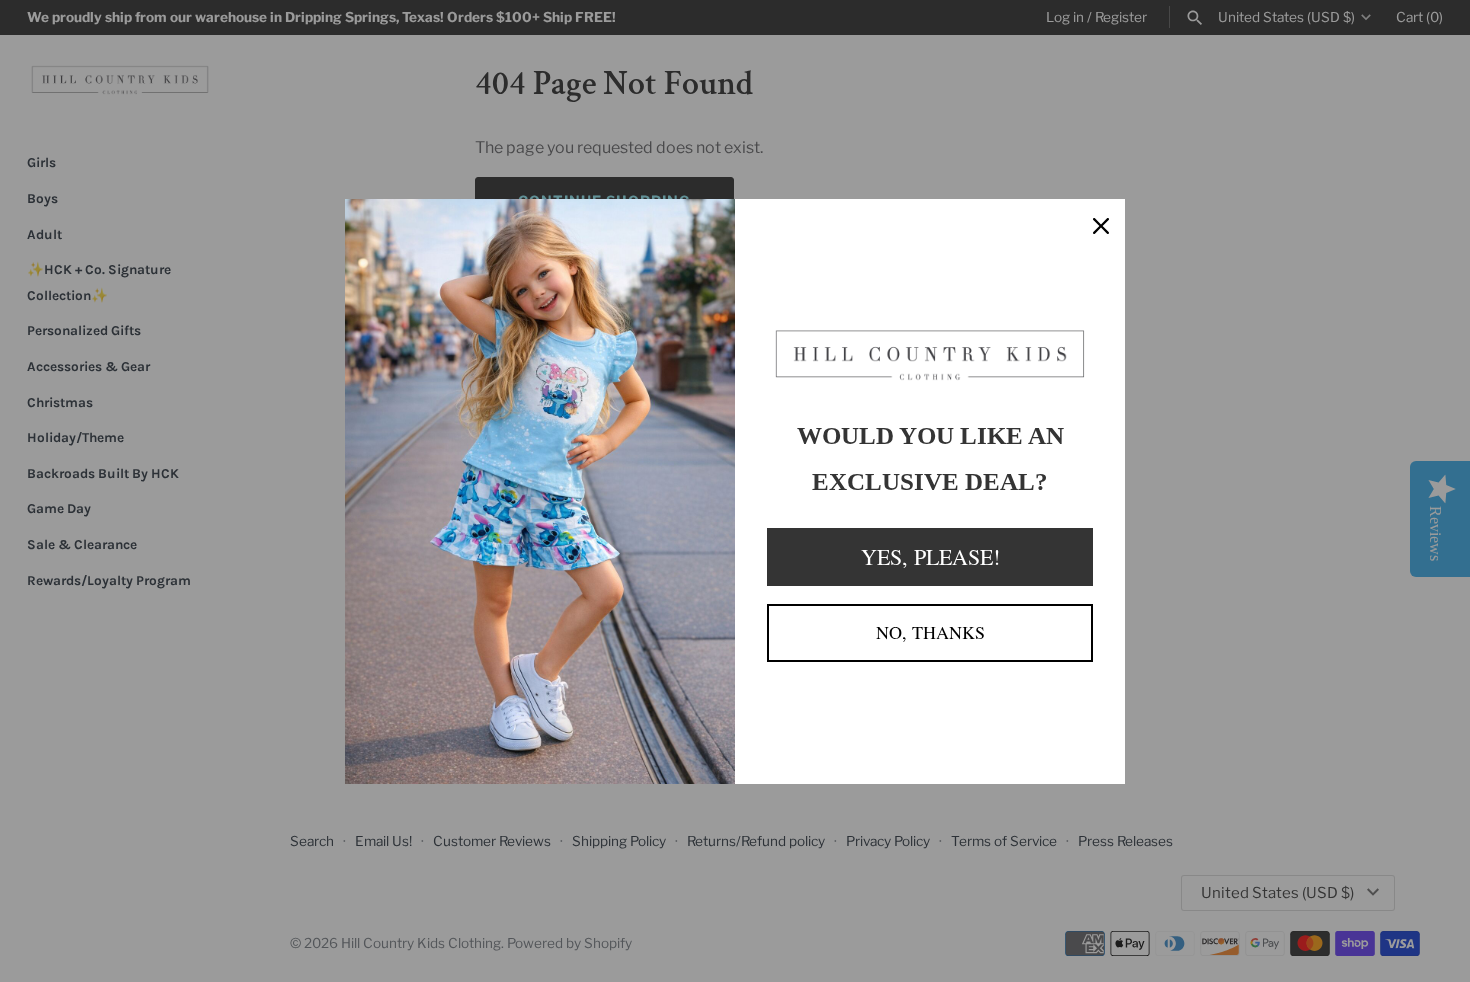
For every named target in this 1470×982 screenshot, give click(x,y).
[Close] (1101, 223)
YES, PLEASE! (930, 556)
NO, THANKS (930, 632)
